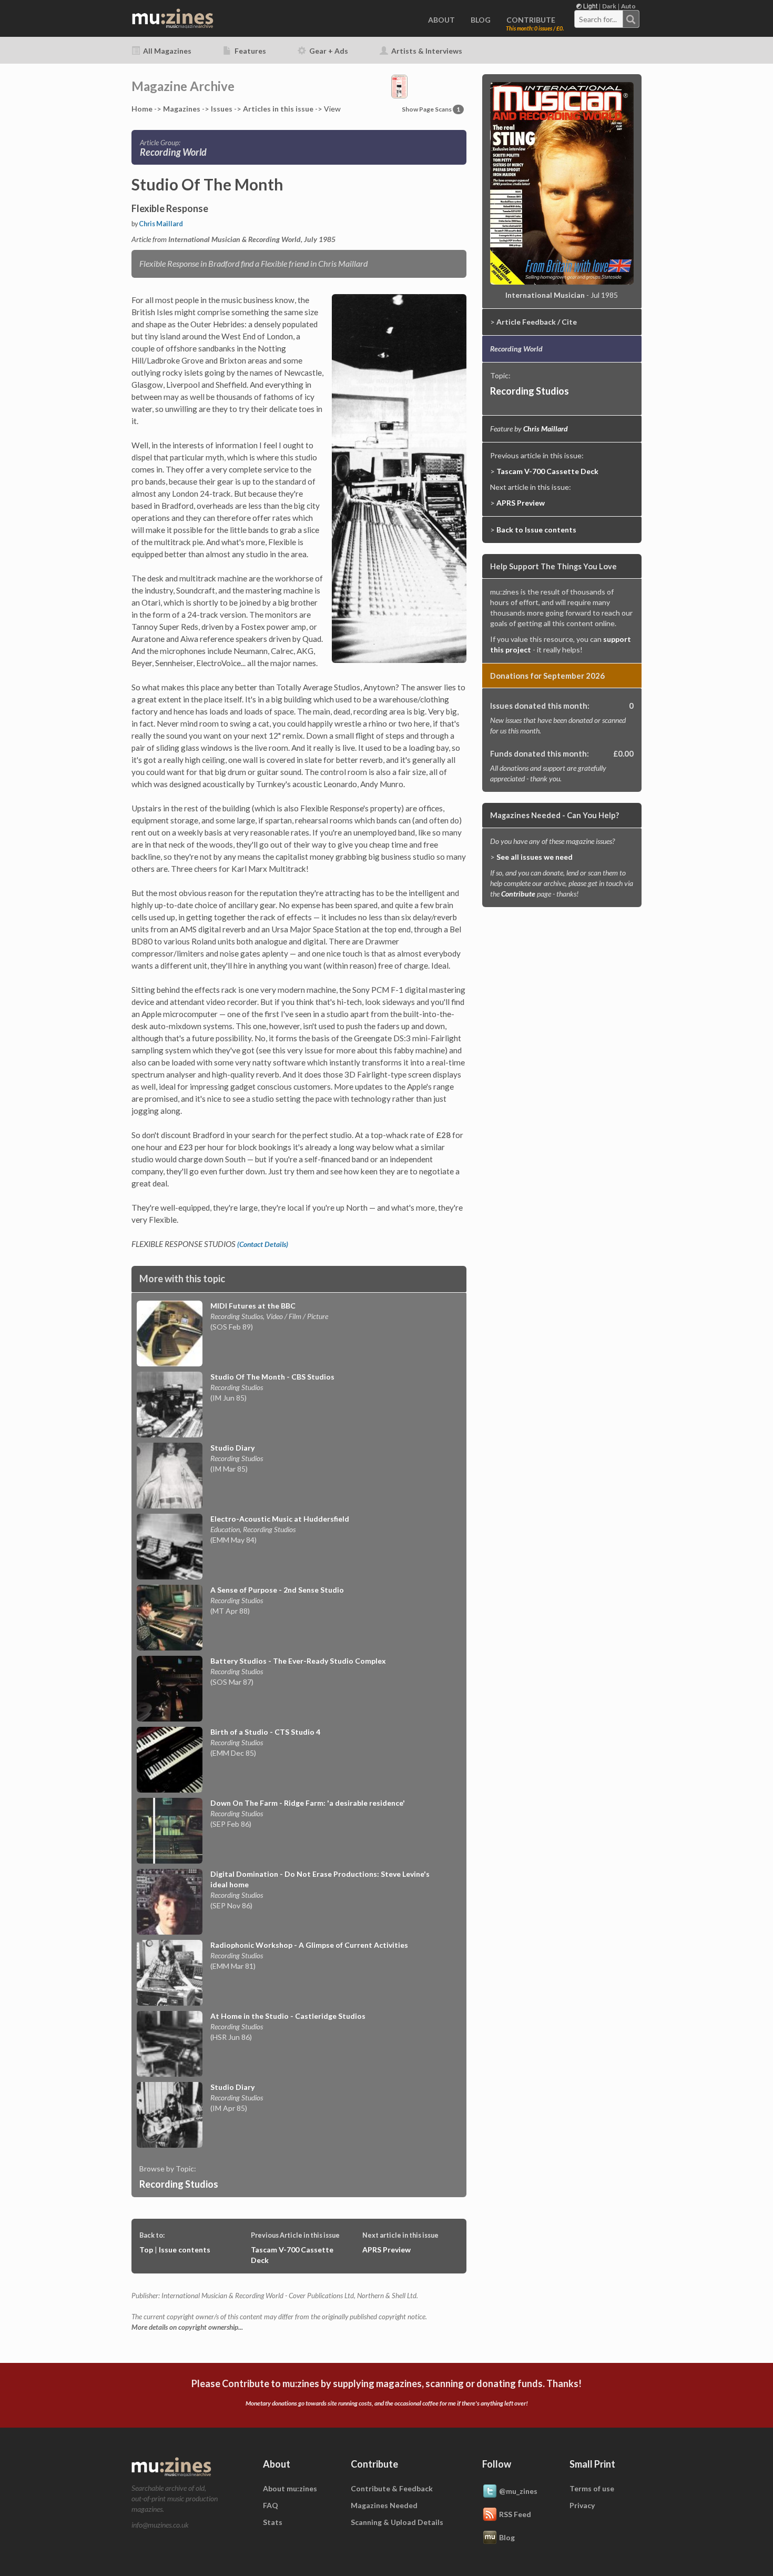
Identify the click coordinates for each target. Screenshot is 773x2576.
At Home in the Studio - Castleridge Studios (288, 2016)
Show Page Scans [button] (431, 109)
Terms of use (592, 2488)
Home (142, 109)
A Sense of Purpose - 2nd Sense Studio (277, 1590)
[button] (399, 85)
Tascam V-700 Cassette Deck (547, 471)
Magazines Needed (384, 2505)
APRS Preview (387, 2250)
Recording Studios (179, 2184)
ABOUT (441, 20)
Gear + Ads (328, 51)
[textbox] (599, 19)
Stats (273, 2522)
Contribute (518, 894)
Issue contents (185, 2250)
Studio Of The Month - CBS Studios (272, 1377)
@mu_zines (518, 2491)
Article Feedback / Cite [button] (537, 322)
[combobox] (607, 19)
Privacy (582, 2505)
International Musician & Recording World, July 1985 (252, 239)
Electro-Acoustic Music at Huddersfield (280, 1519)
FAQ (271, 2505)
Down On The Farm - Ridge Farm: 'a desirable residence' (308, 1803)
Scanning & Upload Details (397, 2522)
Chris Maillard (161, 224)
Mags (182, 109)
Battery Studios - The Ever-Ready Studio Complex (298, 1661)
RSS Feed (515, 2514)
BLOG (481, 20)
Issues (222, 109)
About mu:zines (290, 2488)
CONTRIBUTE (531, 20)
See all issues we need (535, 857)
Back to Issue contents (536, 530)
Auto (628, 6)
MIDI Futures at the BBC (253, 1306)
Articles (278, 109)
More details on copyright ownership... (187, 2327)
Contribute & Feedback (392, 2488)
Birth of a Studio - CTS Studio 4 (265, 1732)
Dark (609, 6)
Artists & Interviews (426, 51)
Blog (507, 2537)
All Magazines (166, 51)
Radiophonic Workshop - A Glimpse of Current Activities (309, 1945)
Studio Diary (232, 1448)
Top (146, 2250)
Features (250, 51)
